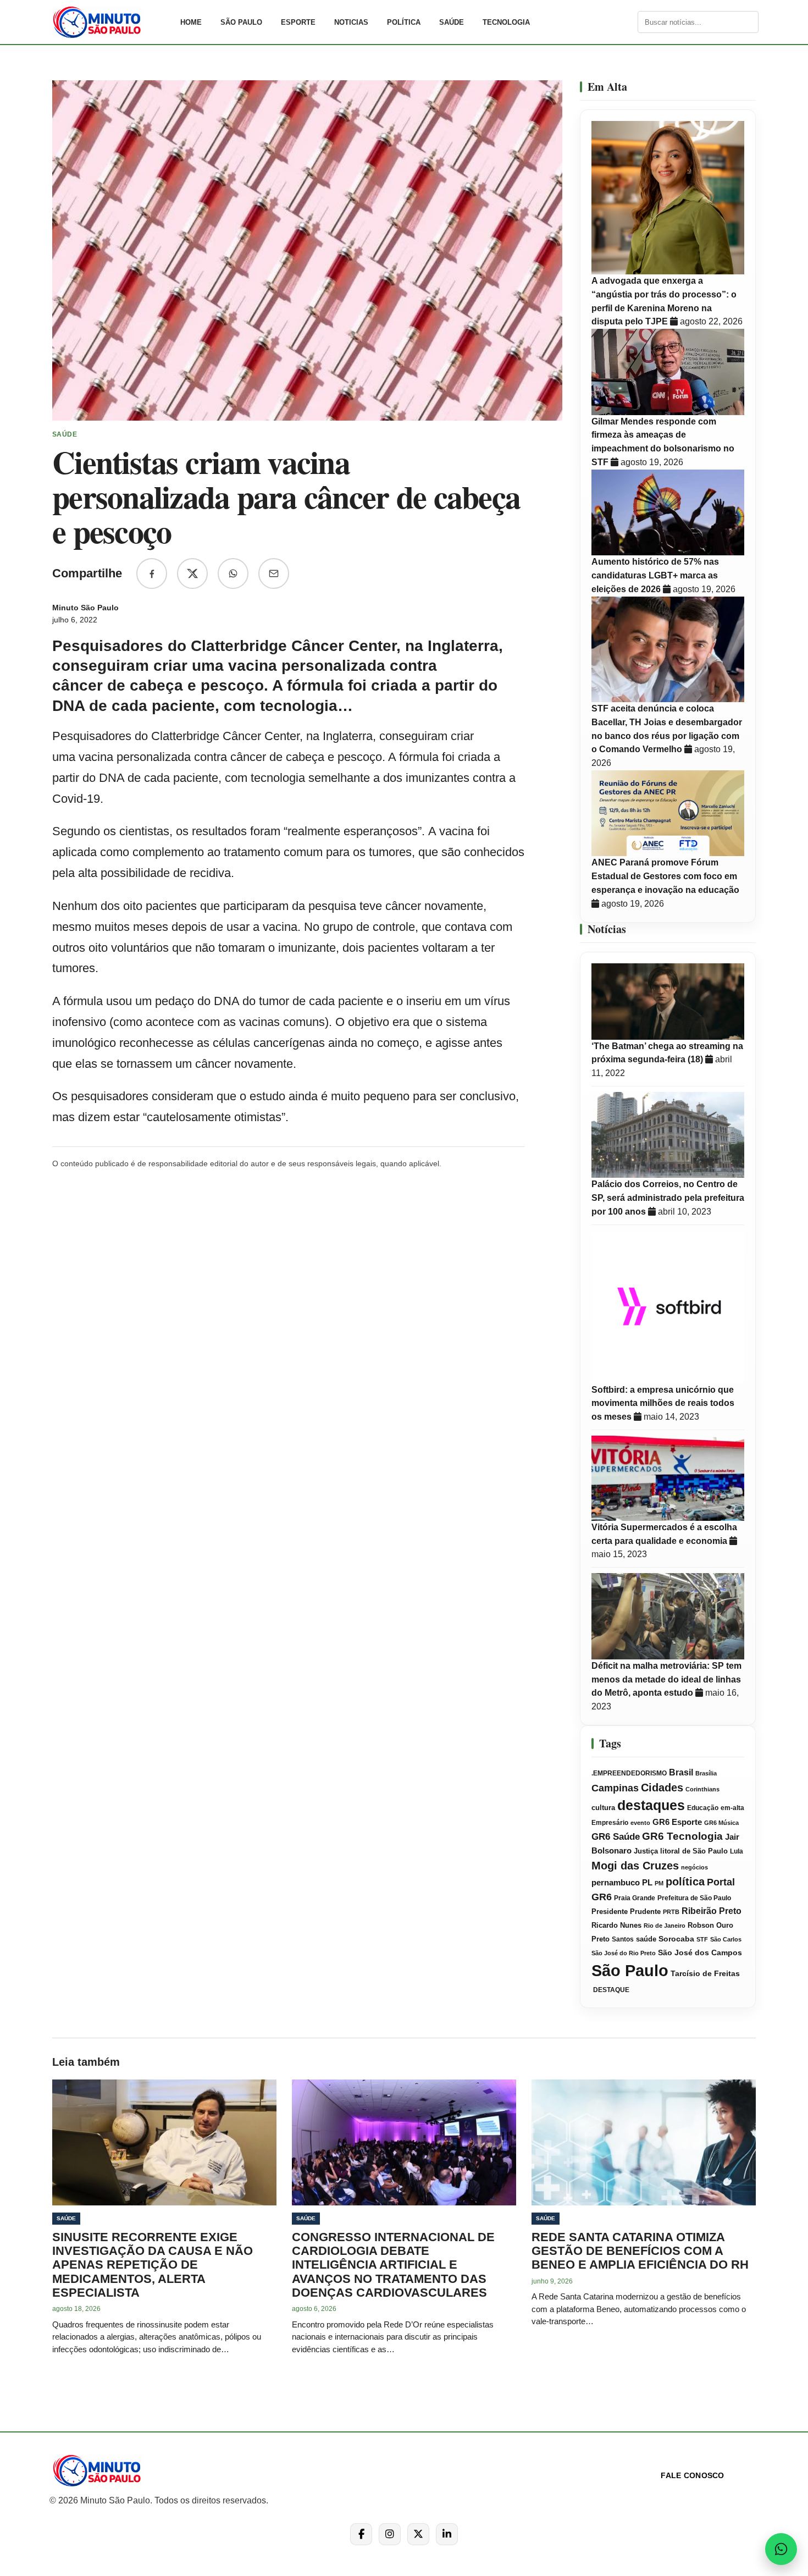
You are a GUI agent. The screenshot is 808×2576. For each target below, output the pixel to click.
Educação (703, 1808)
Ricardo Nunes (616, 1926)
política (685, 1882)
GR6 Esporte (677, 1822)
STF (702, 1939)
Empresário (610, 1823)
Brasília (706, 1773)
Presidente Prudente (626, 1912)
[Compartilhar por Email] (274, 573)
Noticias (351, 22)
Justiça (646, 1851)
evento (640, 1823)
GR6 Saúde (616, 1837)
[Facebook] (361, 2534)
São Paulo (241, 22)
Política (404, 22)
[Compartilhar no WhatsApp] (233, 573)
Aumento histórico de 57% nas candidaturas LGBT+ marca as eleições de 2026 (655, 575)
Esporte (298, 22)
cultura (603, 1808)
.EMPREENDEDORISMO (629, 1773)
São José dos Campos (700, 1953)
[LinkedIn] (447, 2534)
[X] (418, 2534)
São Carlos (726, 1939)
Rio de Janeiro (665, 1926)
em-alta (732, 1808)
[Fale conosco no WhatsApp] (781, 2549)
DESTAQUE (610, 1990)
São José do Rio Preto (624, 1953)
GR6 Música (721, 1823)
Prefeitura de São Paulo (694, 1898)
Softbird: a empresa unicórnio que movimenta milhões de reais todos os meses (663, 1403)
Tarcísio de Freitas (705, 1974)
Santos (623, 1939)
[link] (110, 22)
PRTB (671, 1912)
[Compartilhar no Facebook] (152, 573)
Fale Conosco (692, 2475)
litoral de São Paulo (694, 1851)
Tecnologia (506, 22)
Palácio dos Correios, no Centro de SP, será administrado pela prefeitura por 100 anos (668, 1198)
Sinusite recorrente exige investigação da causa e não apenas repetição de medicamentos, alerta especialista (153, 2265)
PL (647, 1883)
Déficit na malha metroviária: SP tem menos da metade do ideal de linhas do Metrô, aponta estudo (666, 1679)
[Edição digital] (628, 22)
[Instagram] (390, 2534)
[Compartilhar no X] (192, 573)
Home (191, 22)
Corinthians (702, 1789)
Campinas (615, 1788)
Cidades (662, 1788)
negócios (694, 1867)
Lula (737, 1851)
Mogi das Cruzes (635, 1866)
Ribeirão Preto (712, 1911)
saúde (646, 1939)
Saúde (452, 22)
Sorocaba (676, 1939)
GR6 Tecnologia (682, 1836)
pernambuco (616, 1882)
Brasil (681, 1772)
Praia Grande (635, 1898)
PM (659, 1883)
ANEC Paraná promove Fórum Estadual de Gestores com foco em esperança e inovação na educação (665, 876)
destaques (651, 1805)
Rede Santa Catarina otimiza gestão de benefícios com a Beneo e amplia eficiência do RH (640, 2251)
